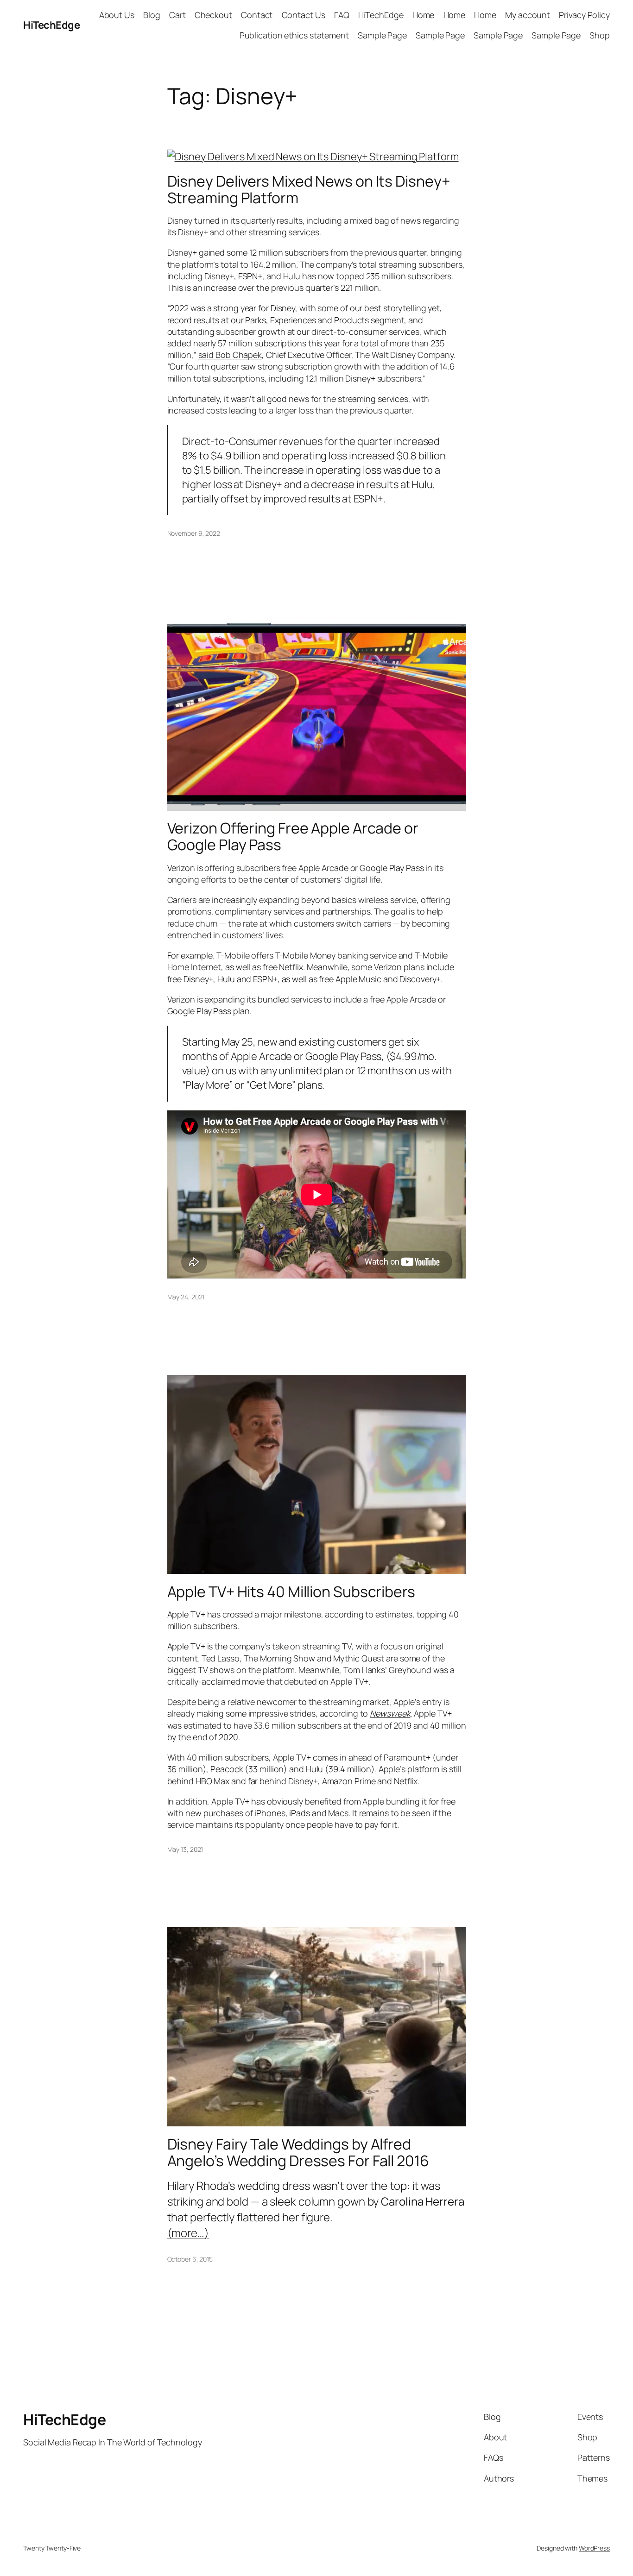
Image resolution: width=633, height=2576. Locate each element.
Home (424, 15)
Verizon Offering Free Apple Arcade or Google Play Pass (293, 836)
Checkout (213, 15)
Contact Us (304, 15)
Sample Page (382, 35)
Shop (600, 35)
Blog (152, 15)
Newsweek (390, 1713)
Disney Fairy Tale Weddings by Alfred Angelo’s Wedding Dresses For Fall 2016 (298, 2152)
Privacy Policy (584, 15)
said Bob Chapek (230, 355)
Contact (257, 15)
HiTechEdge (51, 25)
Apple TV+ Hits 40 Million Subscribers (291, 1592)
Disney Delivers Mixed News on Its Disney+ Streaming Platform (309, 189)
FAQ (342, 15)
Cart (177, 15)
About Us (117, 15)
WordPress (594, 2548)
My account (528, 15)
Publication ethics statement (294, 35)
